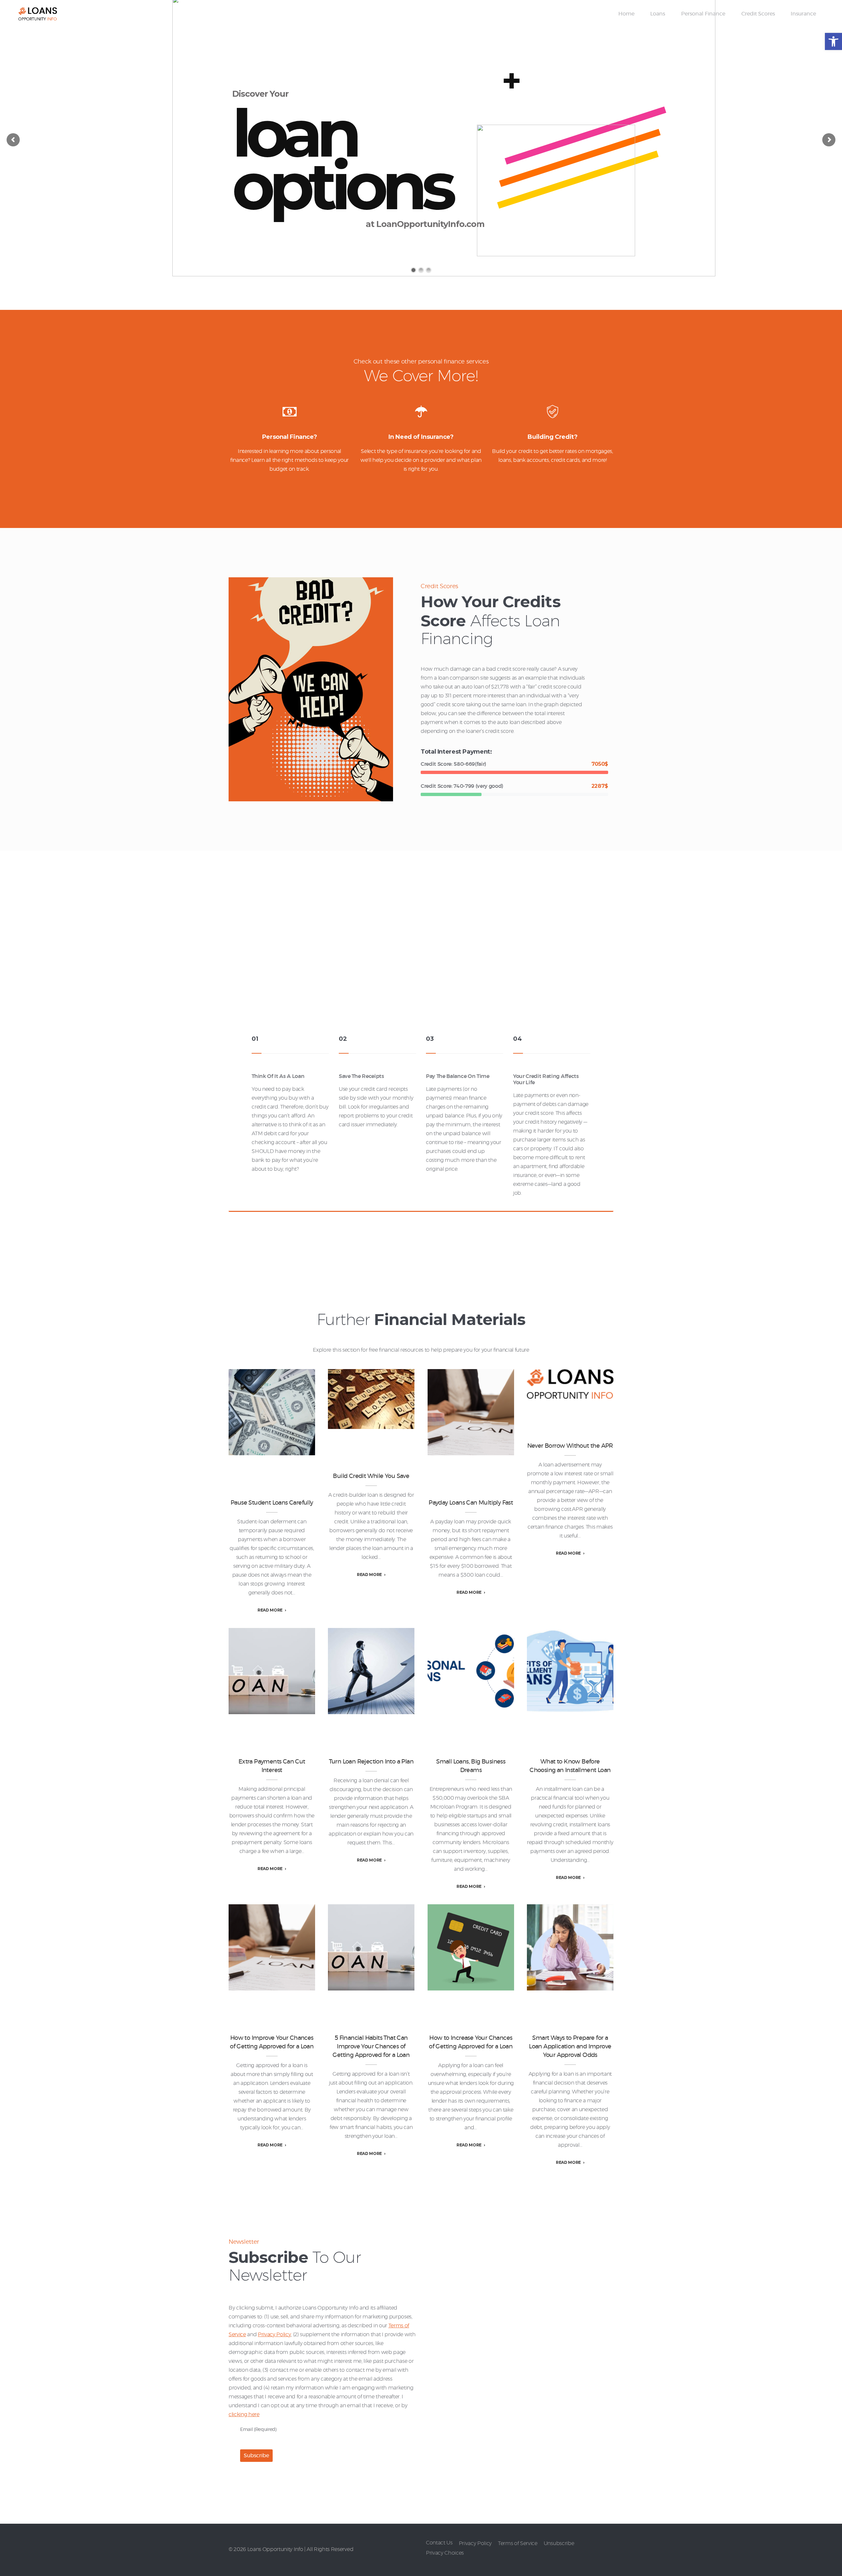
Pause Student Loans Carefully (272, 1503)
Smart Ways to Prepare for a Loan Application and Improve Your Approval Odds (570, 1947)
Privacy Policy (274, 2335)
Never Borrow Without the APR (570, 1446)
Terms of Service (518, 2543)
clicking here (244, 2414)
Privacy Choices (445, 2553)
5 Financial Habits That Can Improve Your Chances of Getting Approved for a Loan (371, 1947)
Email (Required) (258, 2429)
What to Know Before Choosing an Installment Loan (570, 1671)
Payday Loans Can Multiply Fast (471, 1503)
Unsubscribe (559, 2543)
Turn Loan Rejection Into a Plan (371, 1762)
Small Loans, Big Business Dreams (471, 1766)
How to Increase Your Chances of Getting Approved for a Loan (471, 1947)
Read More (270, 1610)
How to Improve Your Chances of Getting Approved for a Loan (272, 1947)
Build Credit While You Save (371, 1399)
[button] (833, 41)
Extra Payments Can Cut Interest (272, 1766)
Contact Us (439, 2543)
